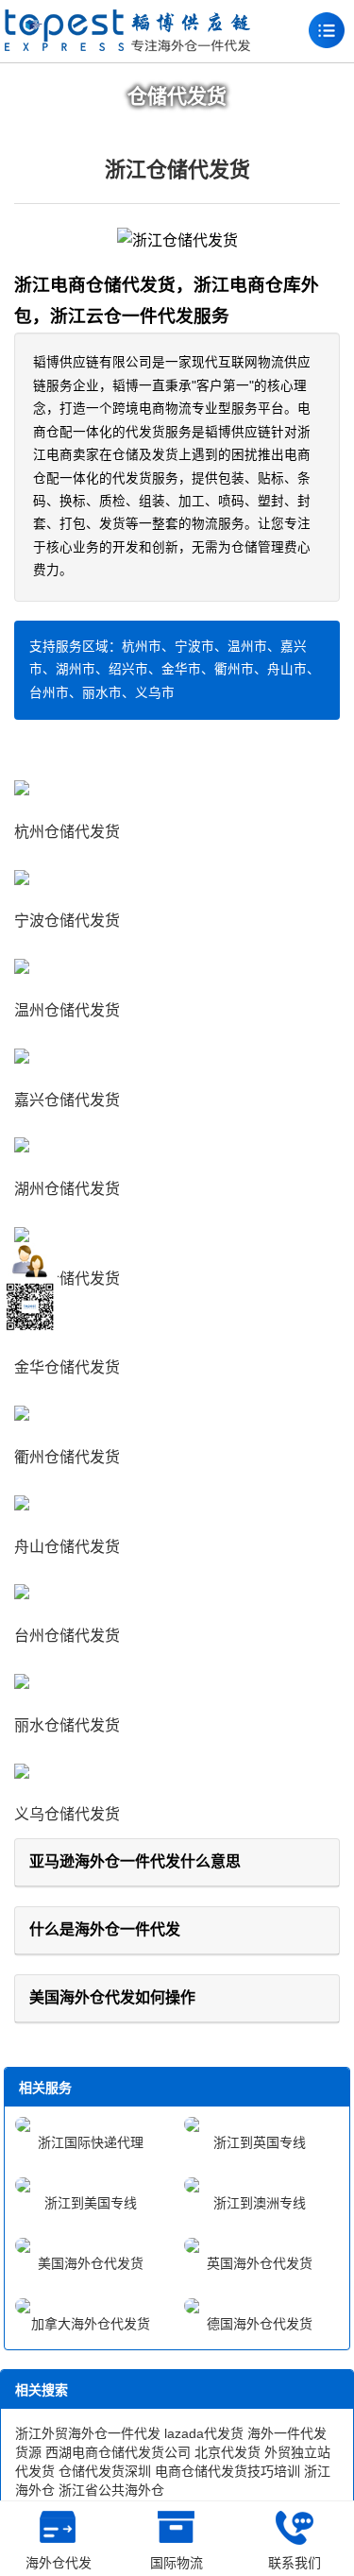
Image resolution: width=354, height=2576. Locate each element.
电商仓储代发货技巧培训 (228, 2471)
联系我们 (295, 2563)
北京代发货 (228, 2452)
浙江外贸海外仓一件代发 (88, 2433)
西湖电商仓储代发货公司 (118, 2452)
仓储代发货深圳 (105, 2471)
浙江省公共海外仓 (111, 2490)
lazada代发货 (204, 2433)
